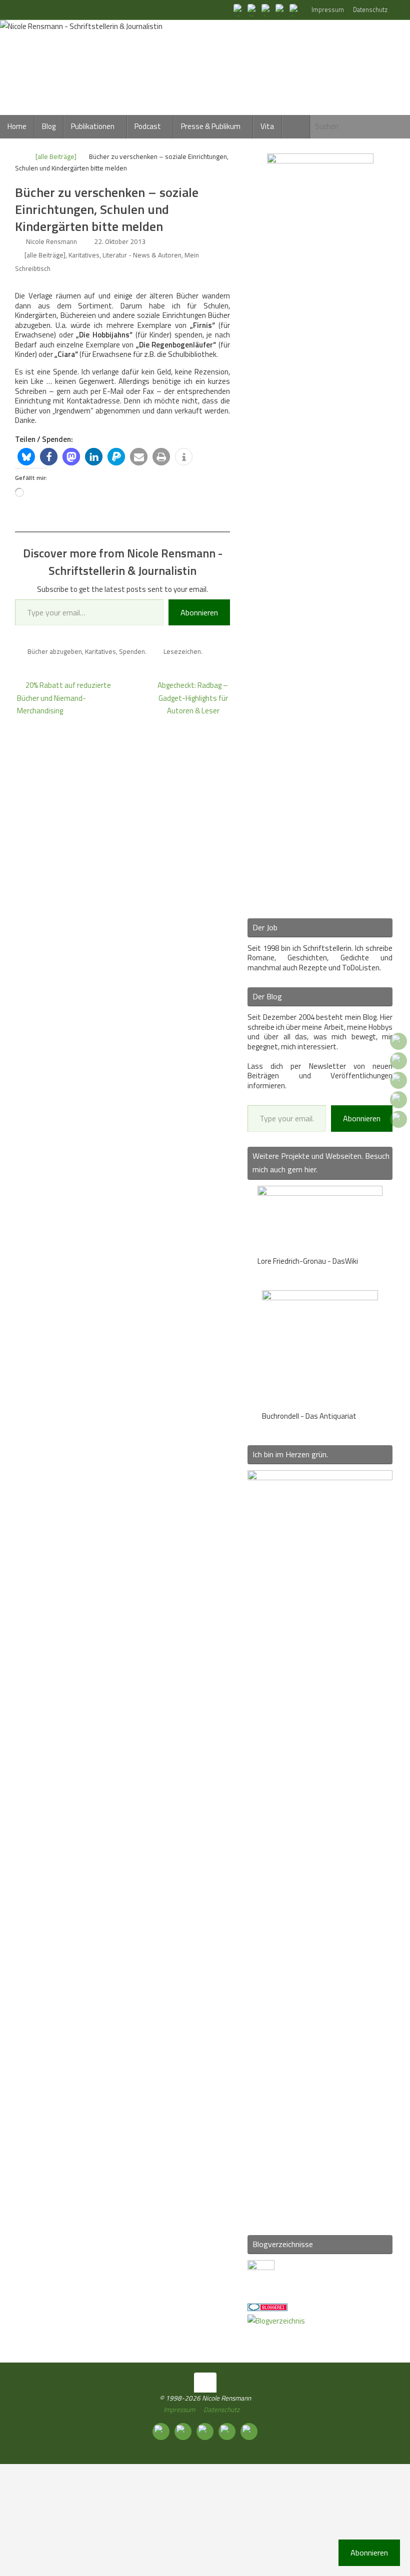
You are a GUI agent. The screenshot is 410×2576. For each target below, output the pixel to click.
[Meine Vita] (239, 9)
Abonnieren (199, 612)
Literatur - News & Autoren (142, 255)
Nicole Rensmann (51, 241)
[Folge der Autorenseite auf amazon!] (281, 9)
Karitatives (84, 255)
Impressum (328, 10)
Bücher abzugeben (55, 651)
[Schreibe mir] (295, 9)
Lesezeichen (182, 651)
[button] (26, 457)
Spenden (132, 651)
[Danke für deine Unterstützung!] (267, 9)
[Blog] (276, 2321)
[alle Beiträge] (56, 156)
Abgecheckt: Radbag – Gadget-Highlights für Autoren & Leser (193, 698)
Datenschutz (370, 10)
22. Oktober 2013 (120, 241)
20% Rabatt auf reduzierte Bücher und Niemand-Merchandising (64, 698)
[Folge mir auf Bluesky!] (253, 9)
